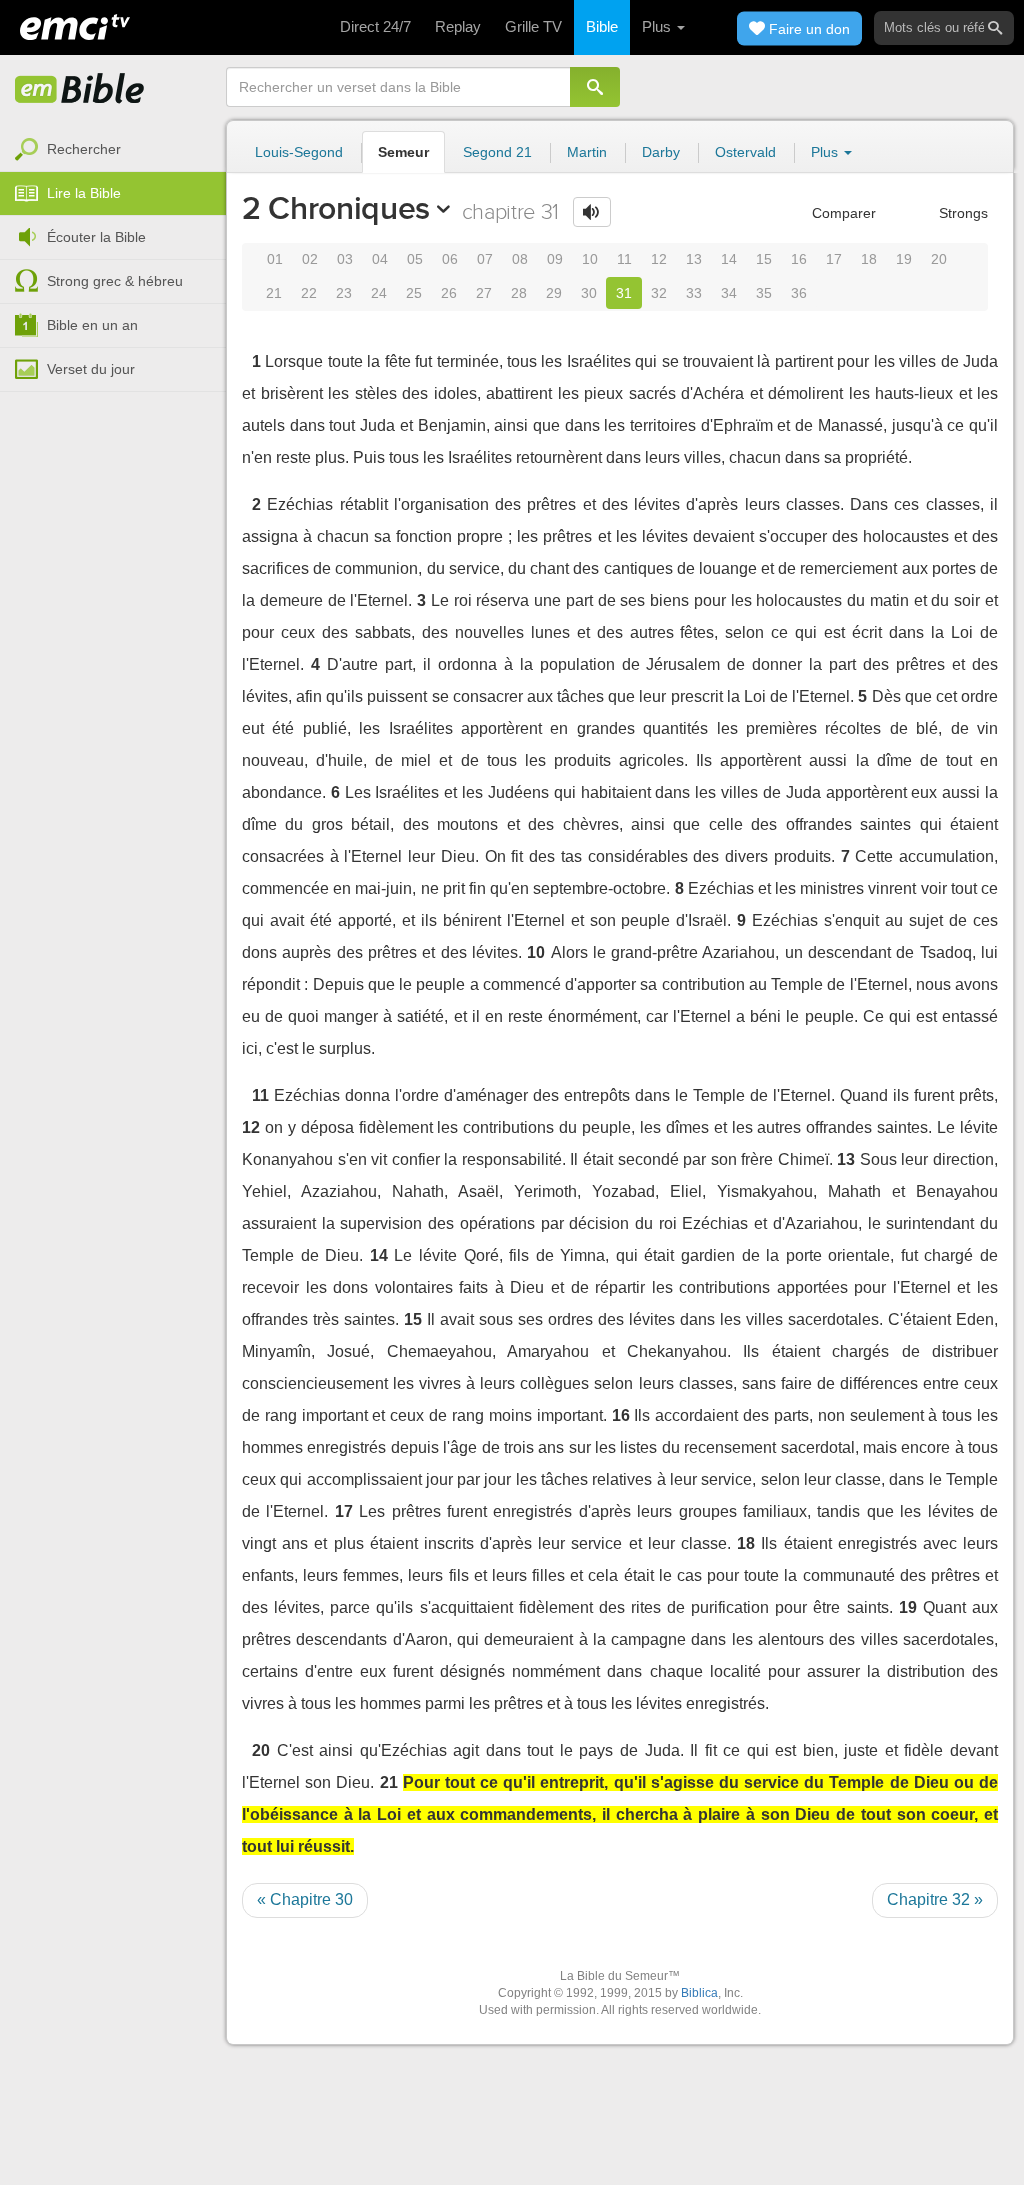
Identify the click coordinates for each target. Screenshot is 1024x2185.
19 (904, 259)
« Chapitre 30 (305, 1899)
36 (799, 293)
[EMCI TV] (75, 25)
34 (729, 293)
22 (309, 293)
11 (624, 259)
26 (449, 293)
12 (659, 259)
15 (764, 259)
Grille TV (533, 26)
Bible (602, 26)
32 (659, 293)
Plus (658, 26)
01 (275, 259)
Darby (661, 152)
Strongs (961, 213)
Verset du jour (91, 369)
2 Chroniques (336, 208)
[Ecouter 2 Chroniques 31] (592, 212)
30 (589, 293)
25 (414, 293)
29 (554, 293)
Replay (458, 26)
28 (519, 293)
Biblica (699, 1993)
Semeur (403, 152)
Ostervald (745, 152)
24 (379, 293)
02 (310, 259)
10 (590, 259)
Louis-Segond (299, 152)
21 (274, 293)
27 (484, 293)
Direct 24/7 (375, 26)
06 (450, 259)
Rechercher (84, 149)
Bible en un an (92, 325)
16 (799, 259)
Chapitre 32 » (935, 1899)
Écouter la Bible (96, 237)
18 (869, 259)
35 (764, 293)
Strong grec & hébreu (115, 281)
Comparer (842, 213)
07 (485, 259)
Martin (587, 152)
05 (415, 259)
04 (380, 259)
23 (344, 293)
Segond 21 (497, 152)
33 (694, 293)
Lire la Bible (84, 193)
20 (939, 259)
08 (520, 259)
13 (694, 259)
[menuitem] (113, 150)
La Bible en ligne (80, 90)
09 (555, 259)
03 (345, 259)
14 (729, 259)
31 (624, 293)
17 (834, 259)
